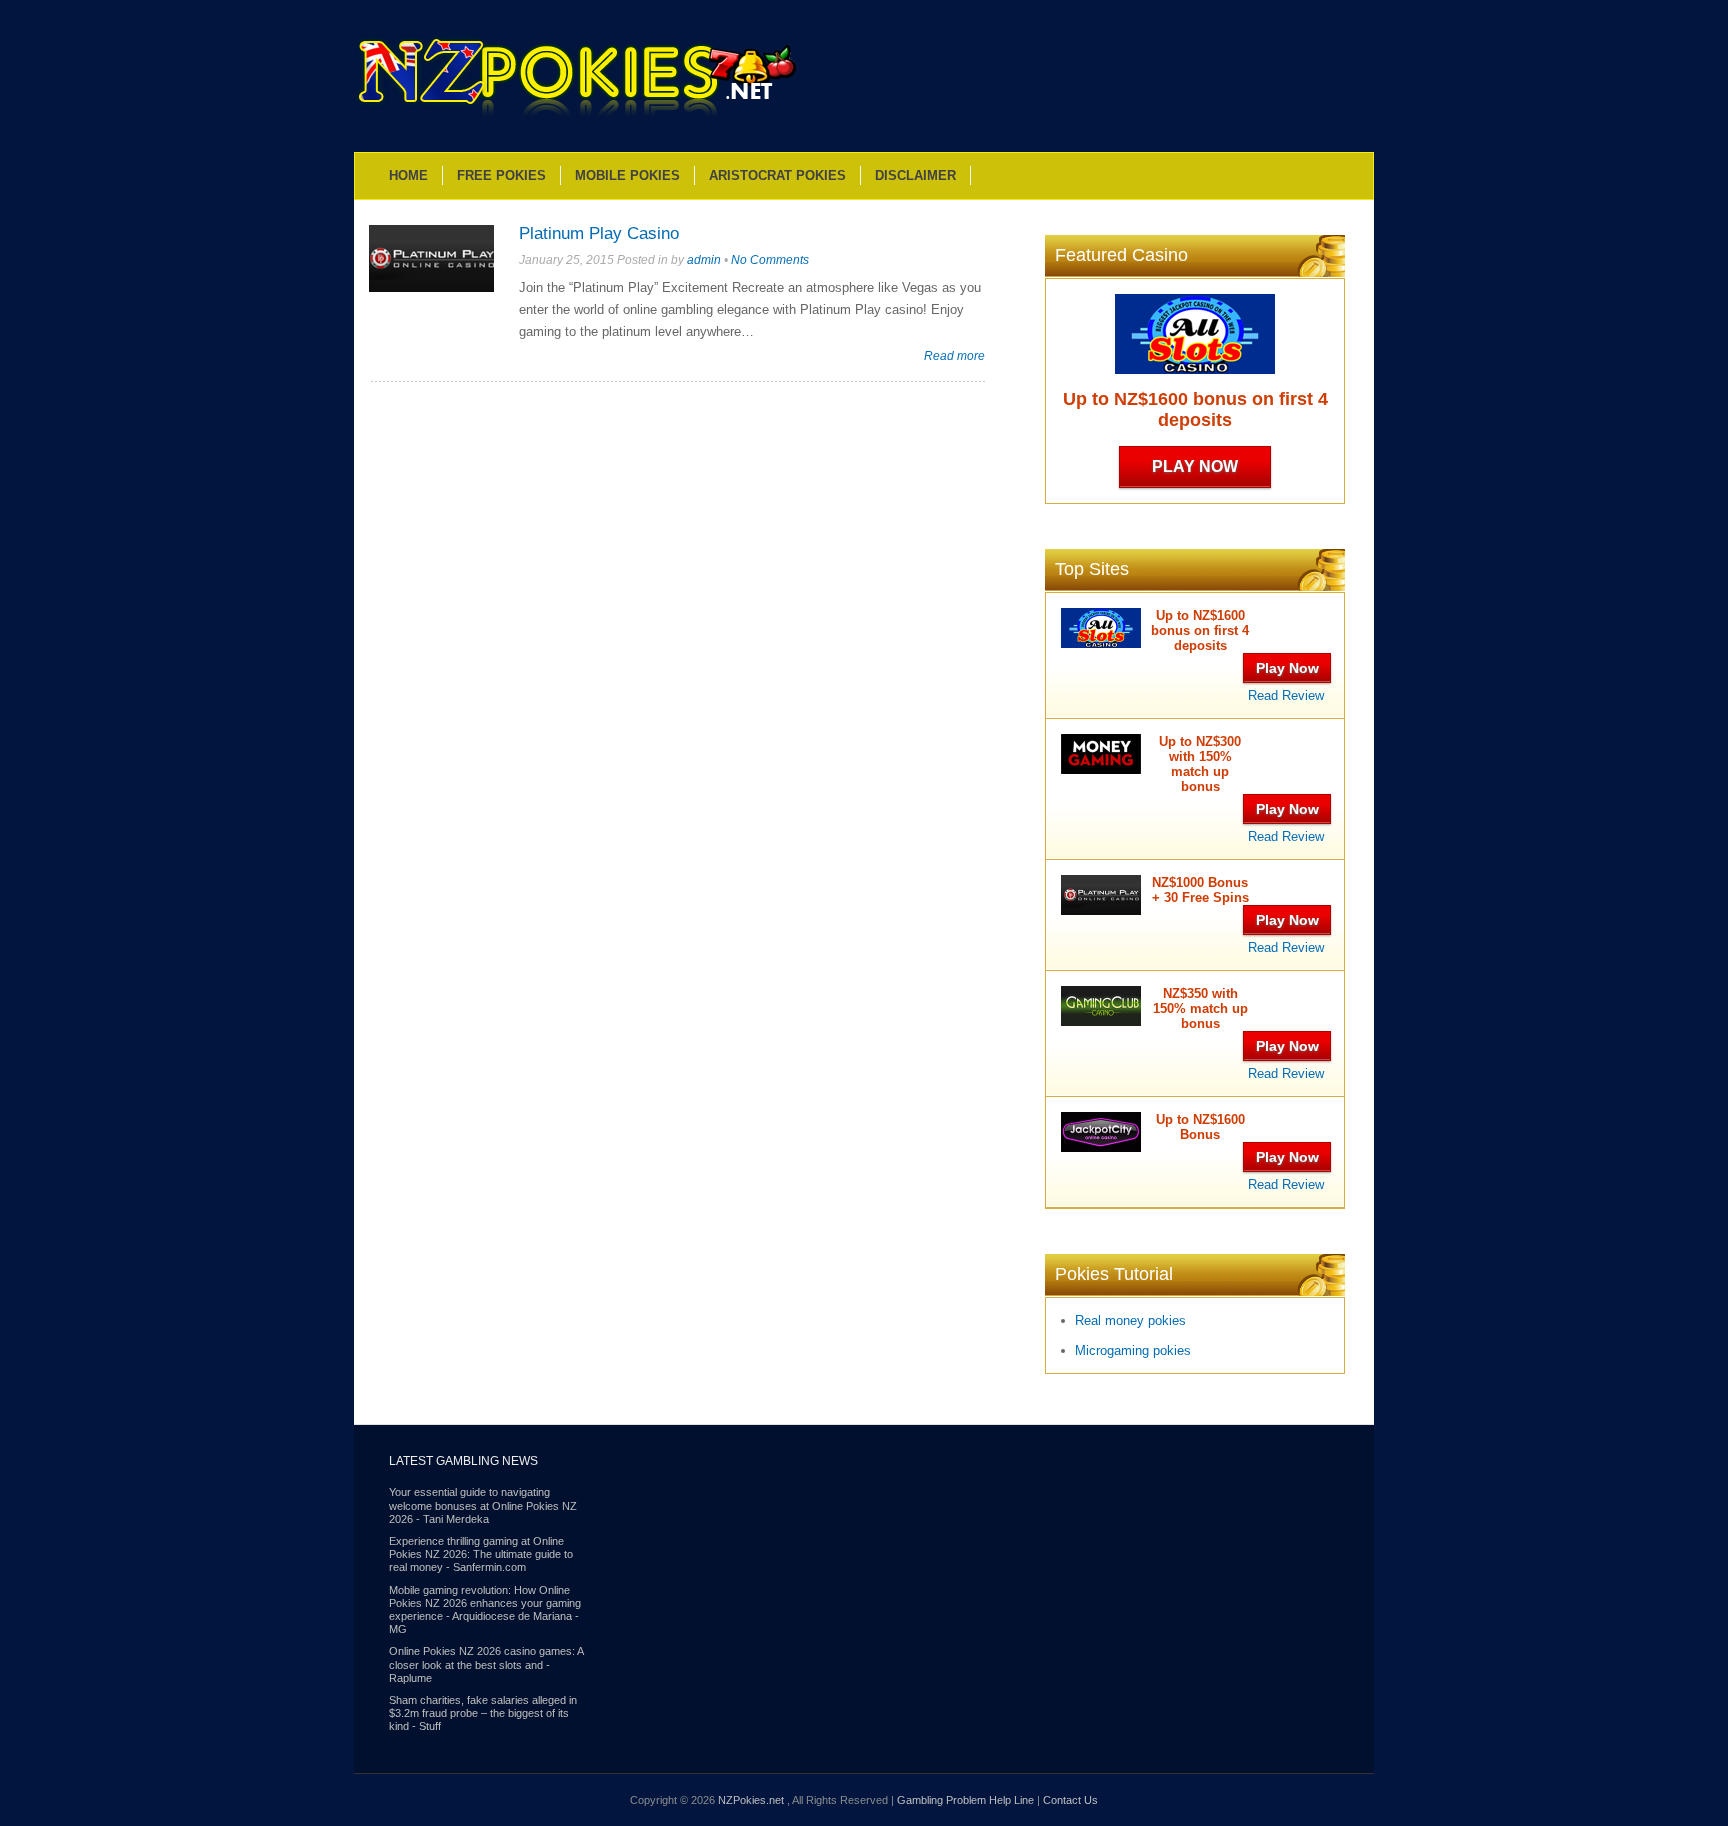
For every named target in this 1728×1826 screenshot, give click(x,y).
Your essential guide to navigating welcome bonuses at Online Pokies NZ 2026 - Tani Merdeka (483, 1505)
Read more (954, 355)
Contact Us (1070, 1800)
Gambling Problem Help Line (965, 1800)
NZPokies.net (752, 1800)
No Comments (770, 260)
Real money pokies (1130, 1320)
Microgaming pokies (1133, 1350)
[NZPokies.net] (577, 116)
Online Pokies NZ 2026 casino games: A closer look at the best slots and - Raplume (486, 1664)
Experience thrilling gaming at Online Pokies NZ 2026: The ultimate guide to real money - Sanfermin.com (481, 1554)
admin (704, 260)
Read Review (1286, 695)
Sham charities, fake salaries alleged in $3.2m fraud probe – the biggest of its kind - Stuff (483, 1713)
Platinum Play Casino (599, 233)
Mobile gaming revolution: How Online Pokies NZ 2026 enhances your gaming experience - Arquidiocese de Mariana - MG (485, 1610)
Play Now (1195, 466)
